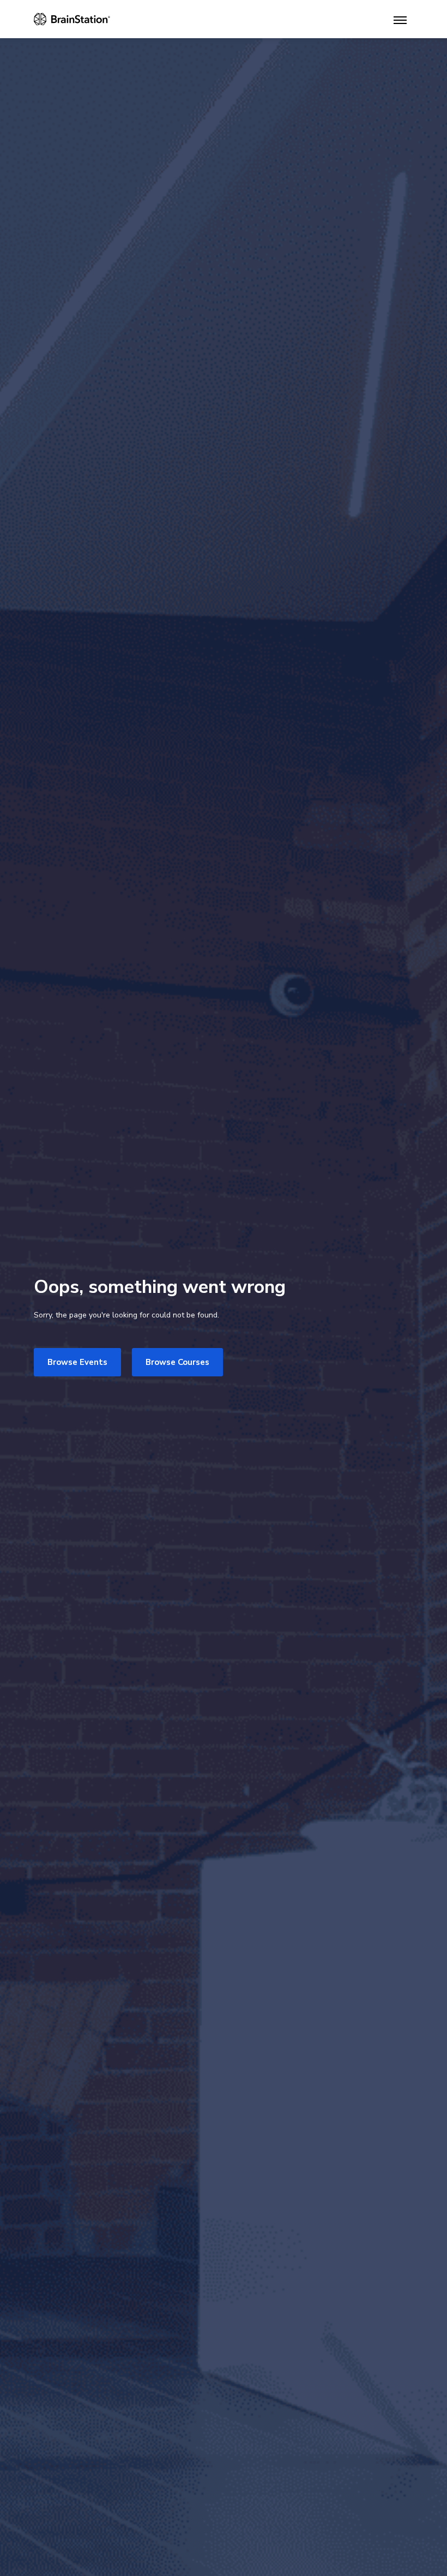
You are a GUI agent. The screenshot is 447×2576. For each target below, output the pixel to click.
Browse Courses (177, 1362)
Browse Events (77, 1362)
